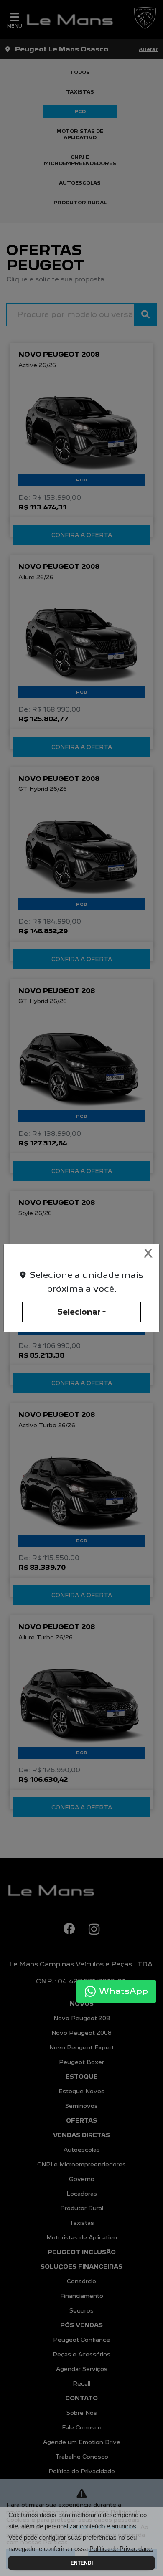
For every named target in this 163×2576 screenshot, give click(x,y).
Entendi (82, 2563)
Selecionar (79, 1312)
